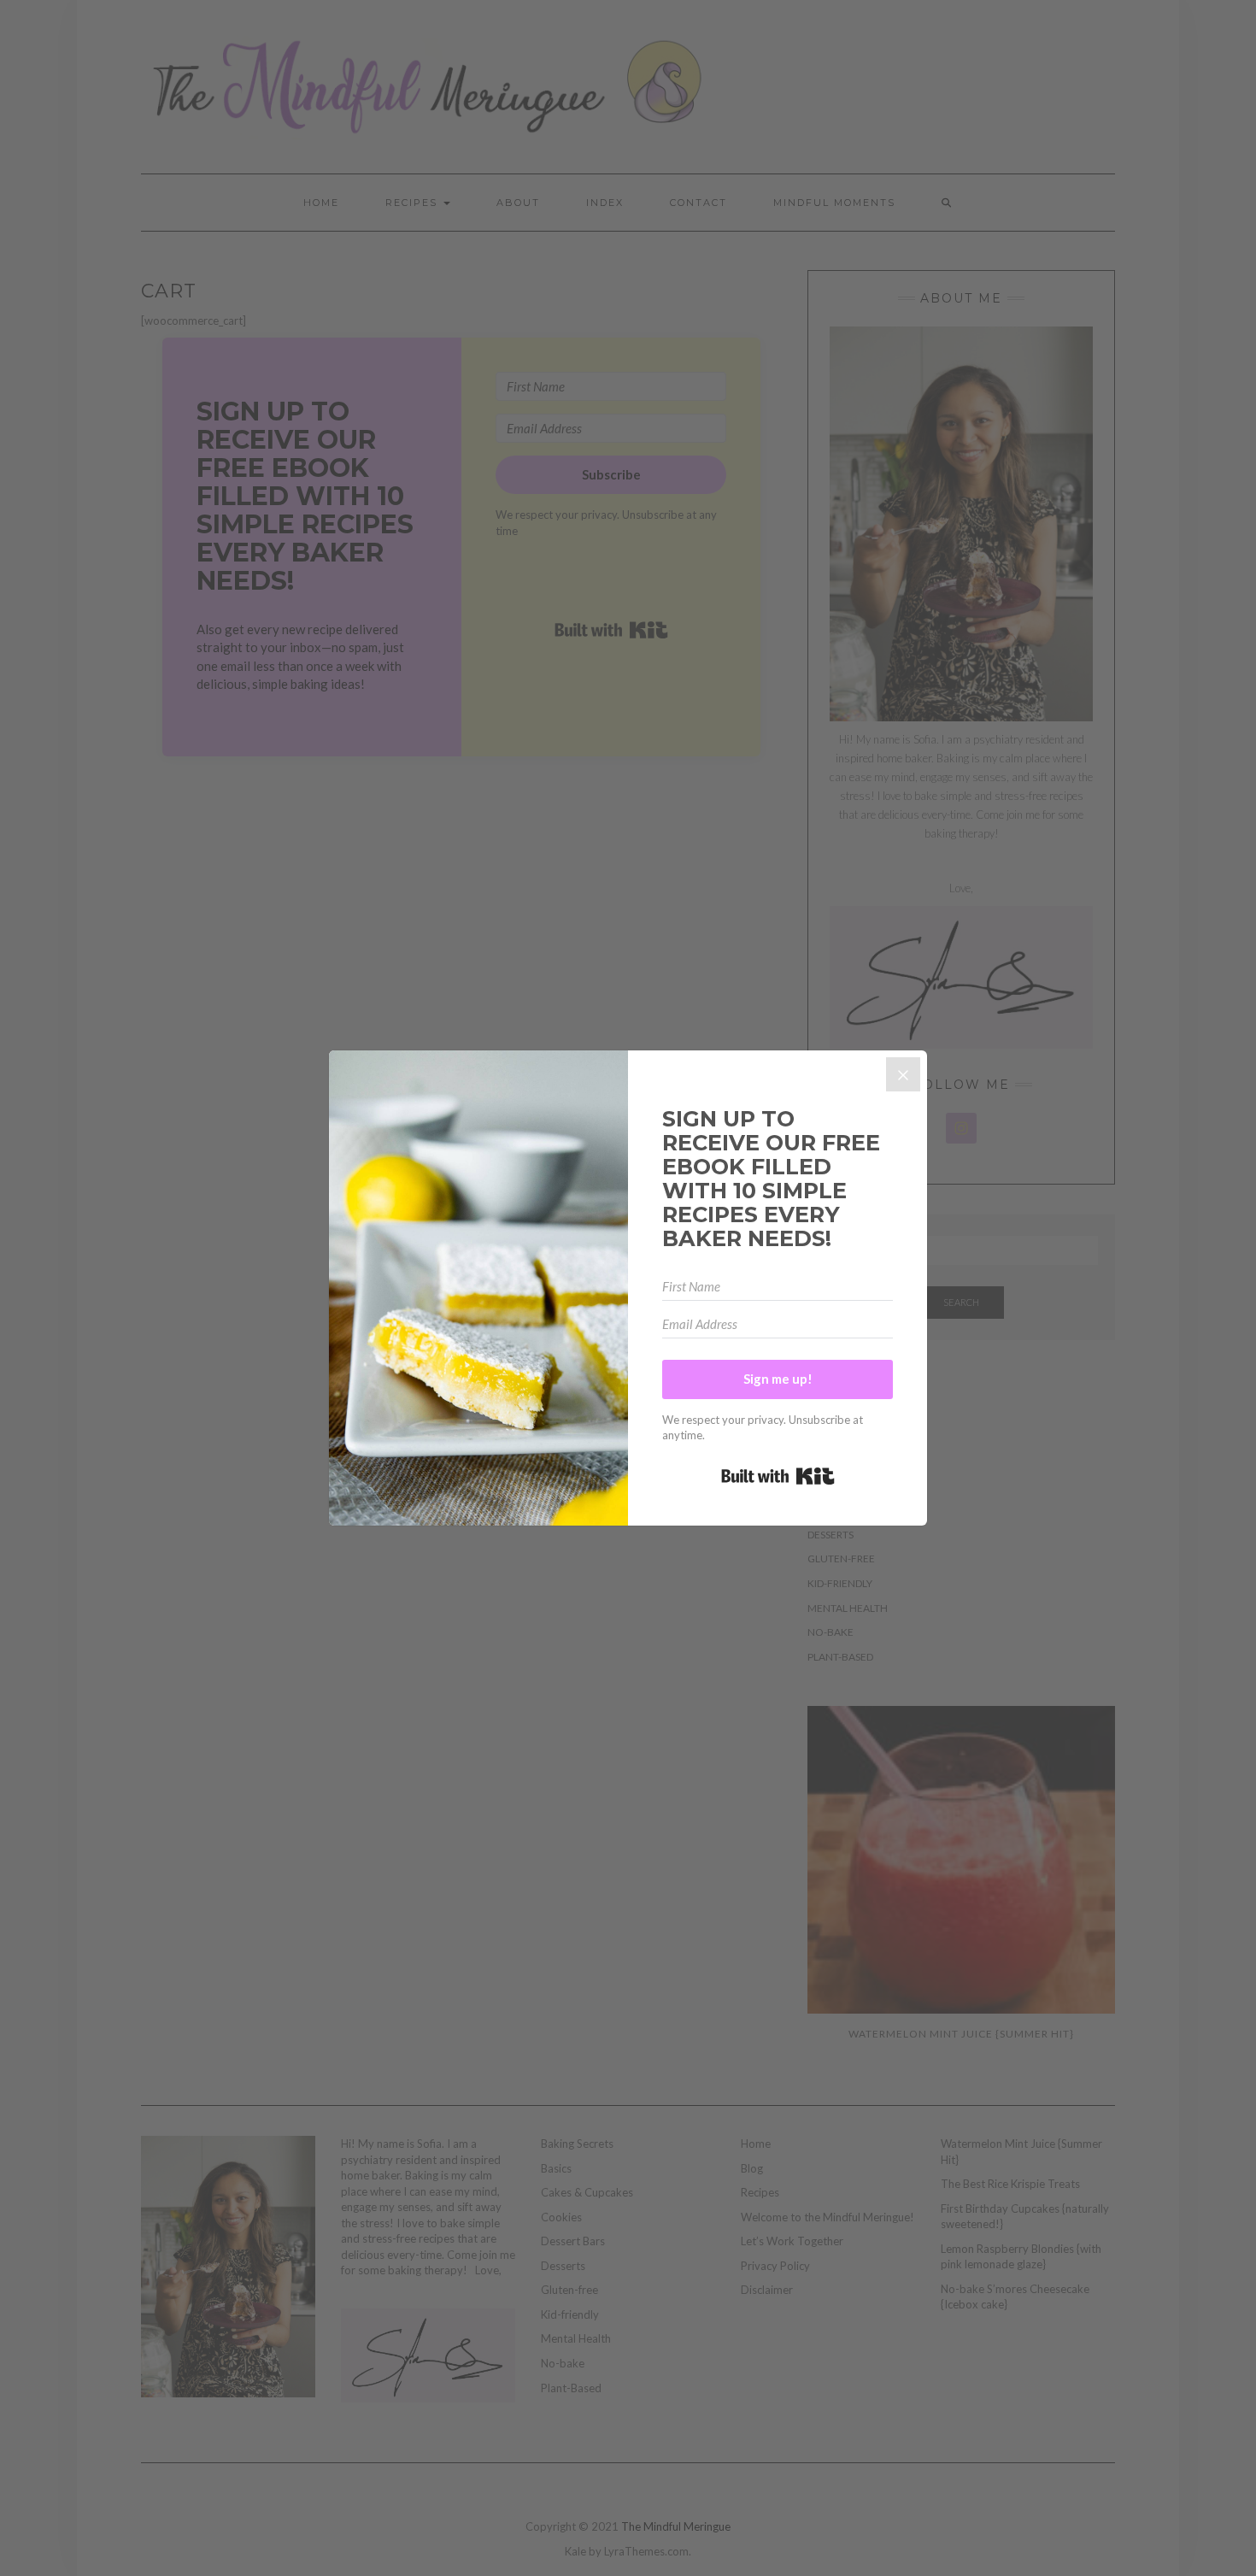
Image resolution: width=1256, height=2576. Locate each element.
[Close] (903, 1074)
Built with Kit (778, 1476)
